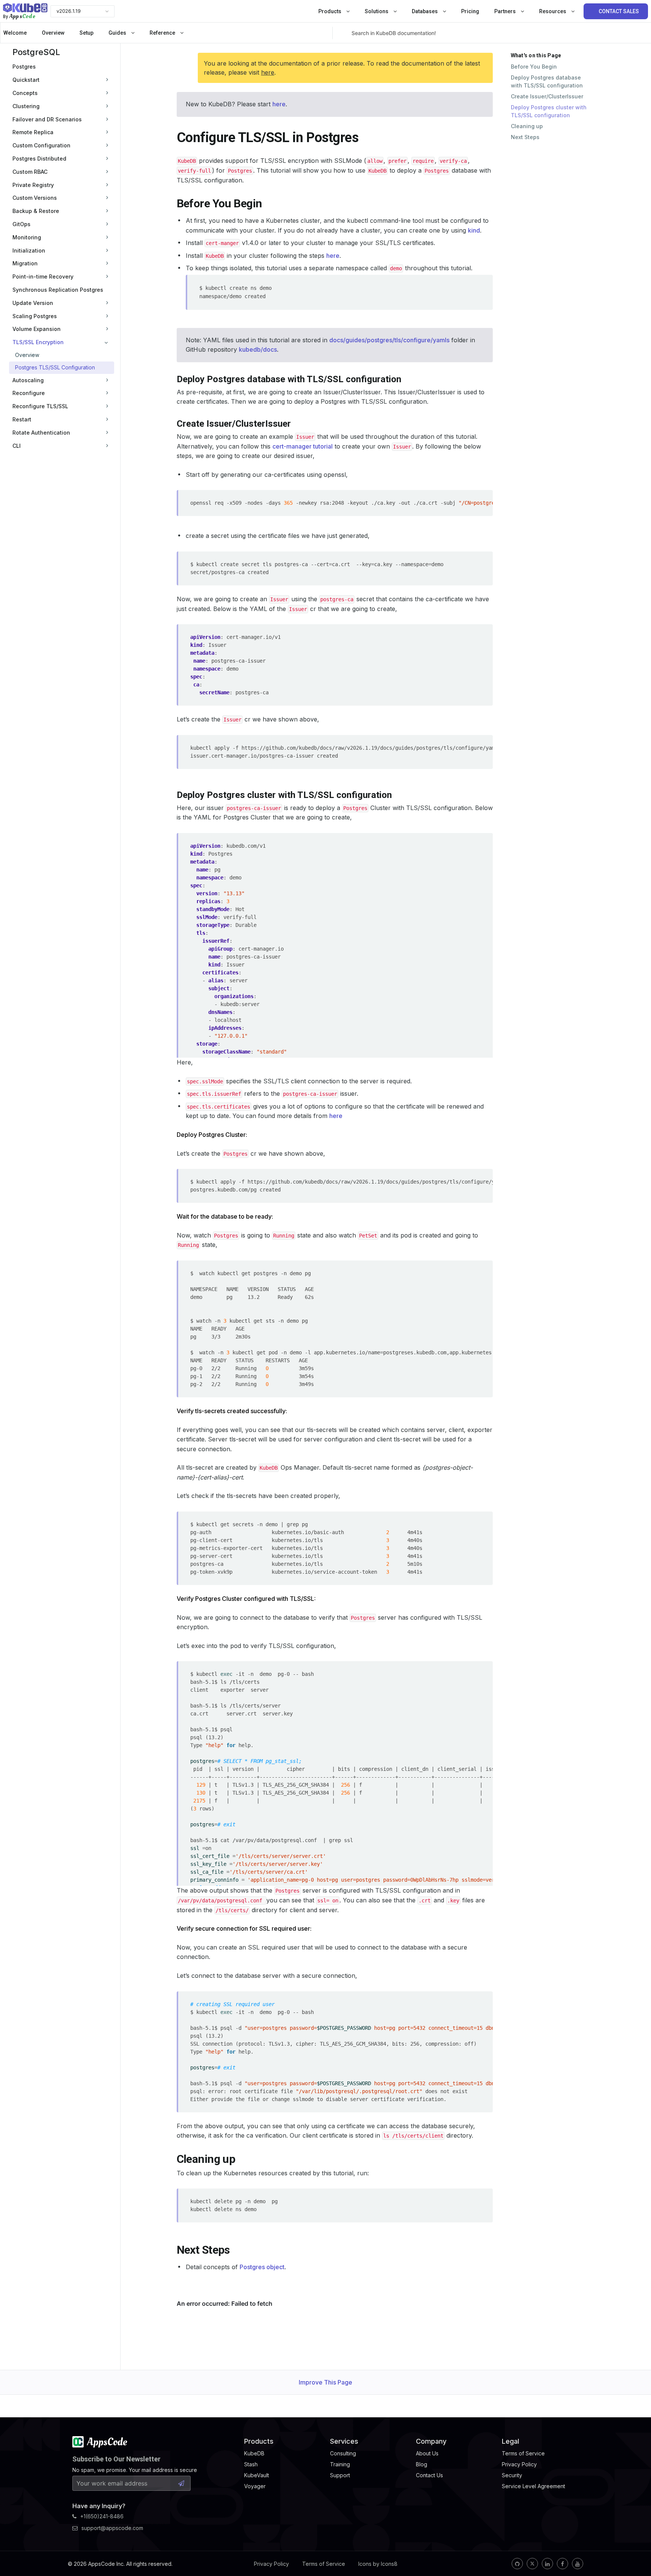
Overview (53, 33)
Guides (118, 33)
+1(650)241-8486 (102, 2516)
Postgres (24, 67)
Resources (553, 11)
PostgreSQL (36, 52)
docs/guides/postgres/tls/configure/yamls (389, 340)
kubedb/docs (258, 349)
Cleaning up (527, 126)
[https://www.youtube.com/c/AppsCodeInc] (578, 2564)
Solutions (377, 11)
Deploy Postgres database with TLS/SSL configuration (547, 81)
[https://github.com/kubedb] (517, 2564)
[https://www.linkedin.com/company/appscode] (547, 2564)
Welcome (15, 33)
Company (431, 2441)
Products (330, 11)
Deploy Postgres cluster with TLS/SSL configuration (549, 111)
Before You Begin (534, 67)
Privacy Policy (271, 2564)
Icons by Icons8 (378, 2564)
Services (344, 2441)
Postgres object (262, 2267)
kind (474, 230)
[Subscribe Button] (181, 2483)
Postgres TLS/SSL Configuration (55, 367)
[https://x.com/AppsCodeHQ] (532, 2564)
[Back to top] (635, 2553)
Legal (510, 2441)
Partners (506, 11)
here (268, 72)
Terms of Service (324, 2564)
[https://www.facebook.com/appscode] (562, 2564)
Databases (425, 11)
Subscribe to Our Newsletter (116, 2459)
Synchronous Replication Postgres (58, 290)
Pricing (470, 11)
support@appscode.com (112, 2528)
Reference (163, 33)
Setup (86, 33)
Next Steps (525, 137)
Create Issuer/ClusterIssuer (547, 96)
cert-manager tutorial (303, 446)
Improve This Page (325, 2382)
